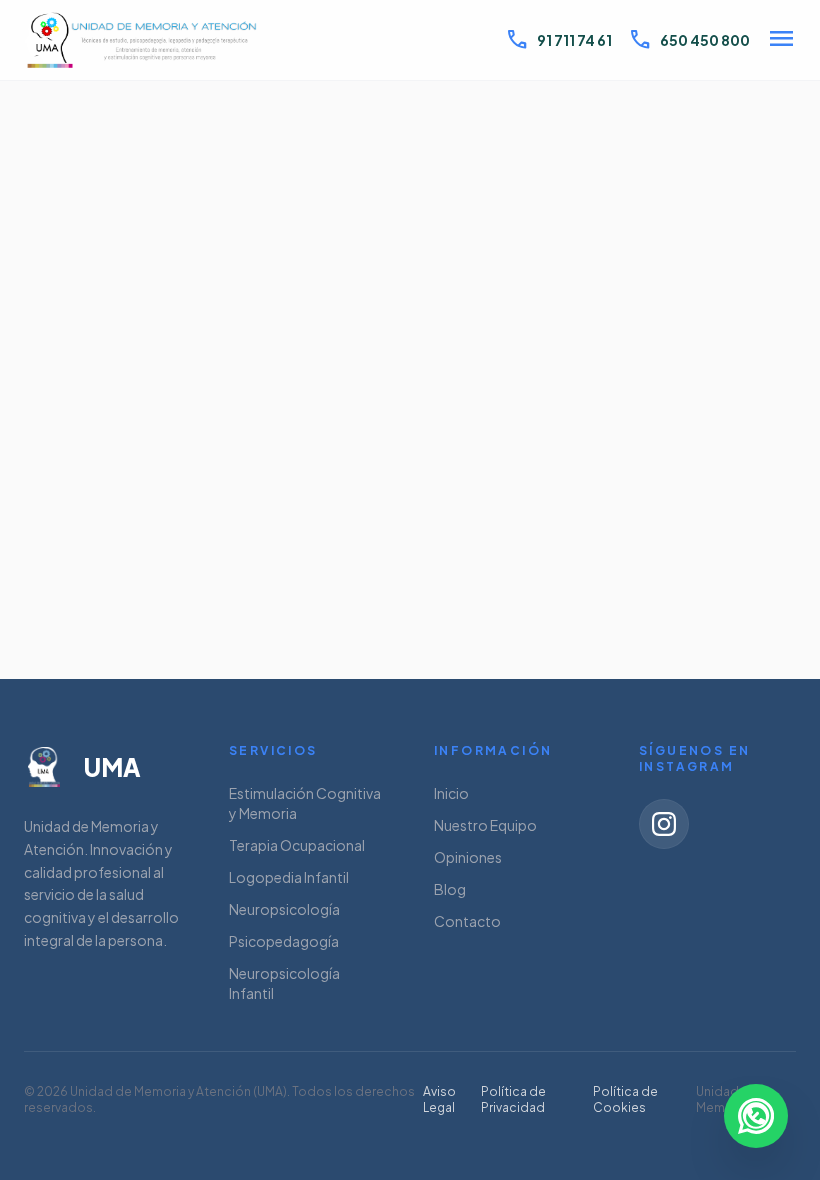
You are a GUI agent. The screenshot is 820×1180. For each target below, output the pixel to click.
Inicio (451, 793)
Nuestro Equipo (485, 825)
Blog (450, 889)
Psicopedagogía (284, 941)
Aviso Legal (439, 1099)
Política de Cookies (625, 1099)
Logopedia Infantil (289, 877)
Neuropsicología (284, 909)
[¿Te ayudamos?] (756, 1116)
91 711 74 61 (558, 40)
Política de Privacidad (513, 1099)
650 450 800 (689, 40)
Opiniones (468, 857)
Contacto (467, 921)
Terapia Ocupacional (297, 845)
